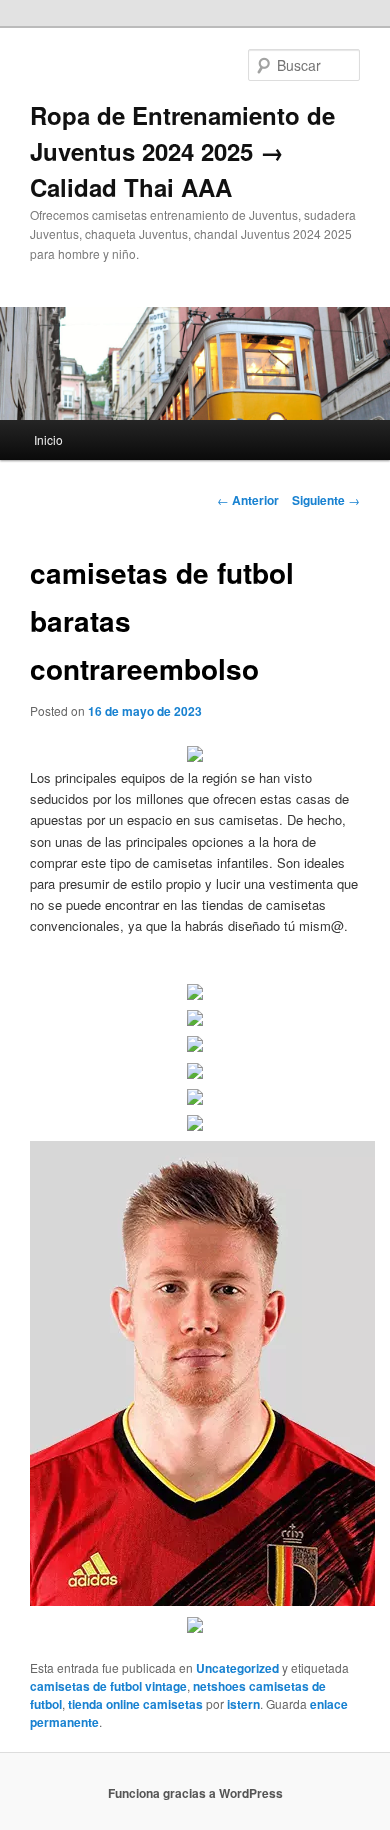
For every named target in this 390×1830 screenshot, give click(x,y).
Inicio (48, 439)
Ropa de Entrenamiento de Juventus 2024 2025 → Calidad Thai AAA (182, 151)
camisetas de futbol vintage (108, 1686)
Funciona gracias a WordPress (195, 1793)
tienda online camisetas (135, 1704)
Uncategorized (237, 1668)
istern (243, 1704)
